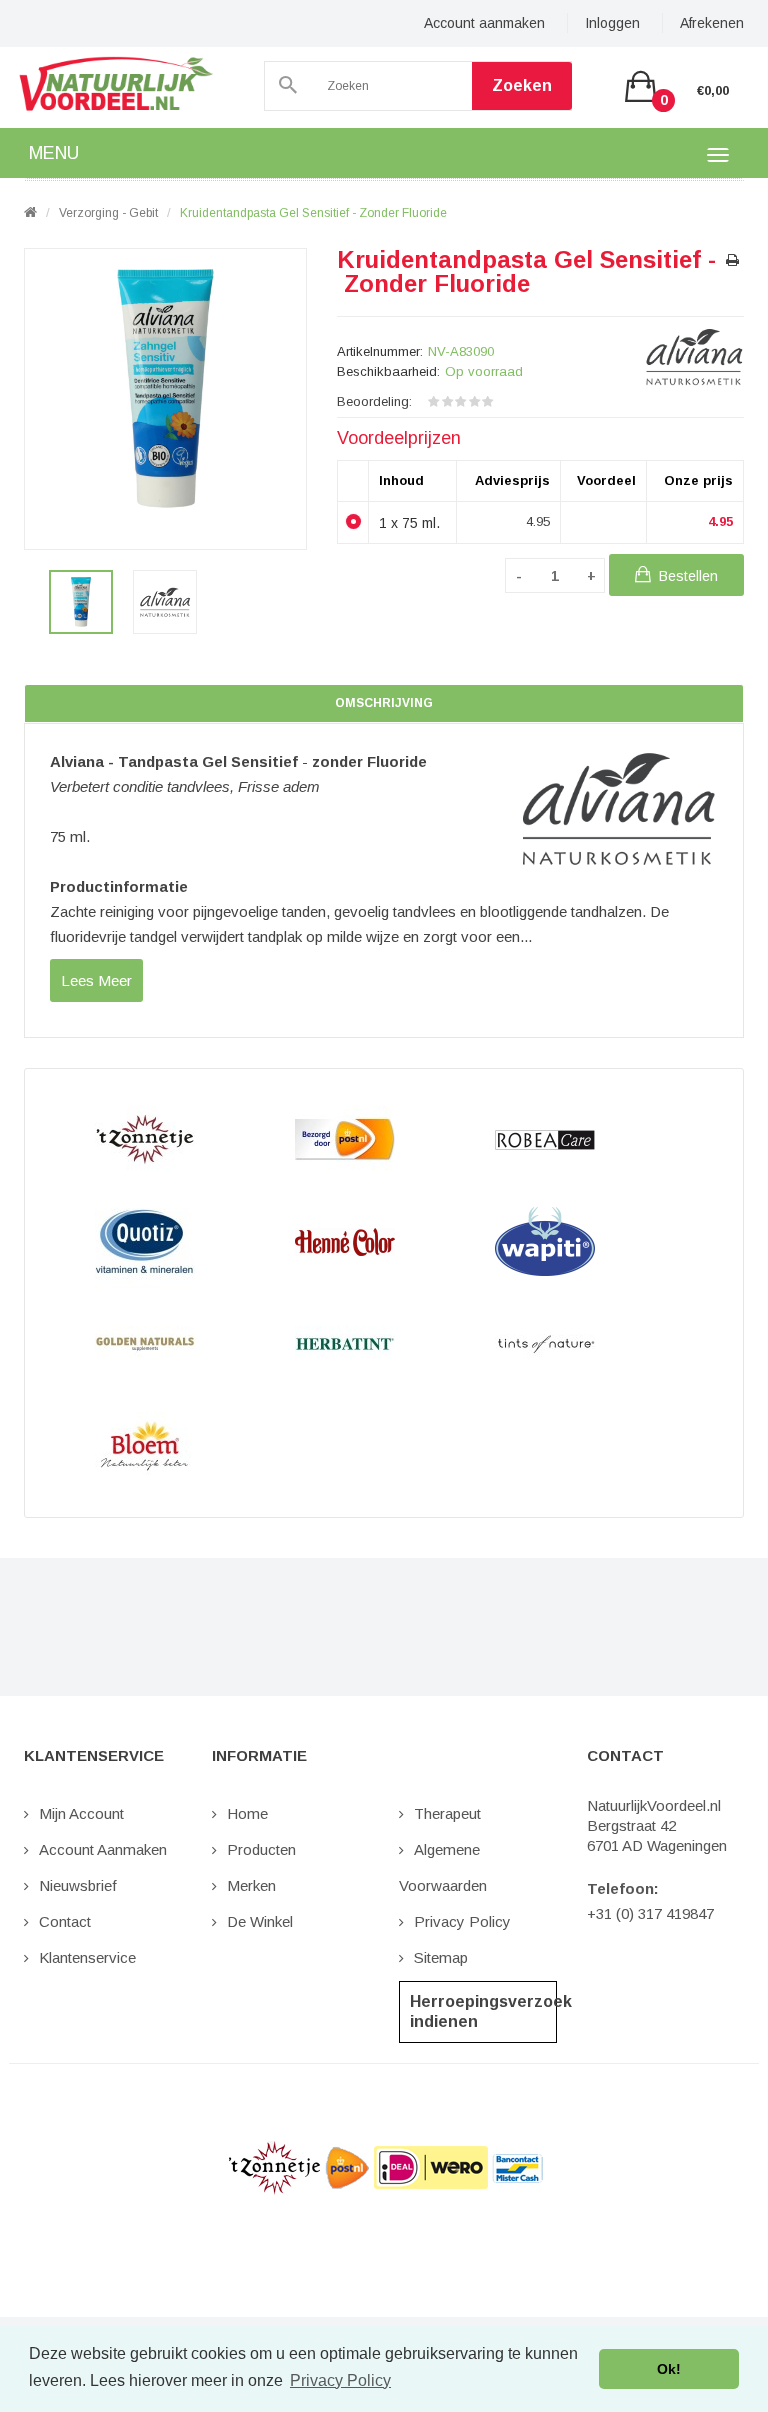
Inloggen (612, 23)
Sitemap (441, 1957)
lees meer (96, 980)
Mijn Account (81, 1813)
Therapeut (447, 1813)
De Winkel (260, 1921)
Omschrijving (384, 703)
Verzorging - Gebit (108, 213)
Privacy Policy (462, 1921)
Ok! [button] (669, 2369)
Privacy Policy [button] (340, 2380)
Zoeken (522, 85)
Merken (251, 1885)
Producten (261, 1849)
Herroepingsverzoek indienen (483, 2011)
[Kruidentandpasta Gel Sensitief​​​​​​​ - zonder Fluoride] (81, 602)
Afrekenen (712, 23)
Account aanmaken (484, 23)
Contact (65, 1921)
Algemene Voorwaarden (443, 1867)
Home (247, 1813)
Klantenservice (87, 1957)
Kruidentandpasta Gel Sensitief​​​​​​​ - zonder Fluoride (315, 213)
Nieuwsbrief (78, 1885)
